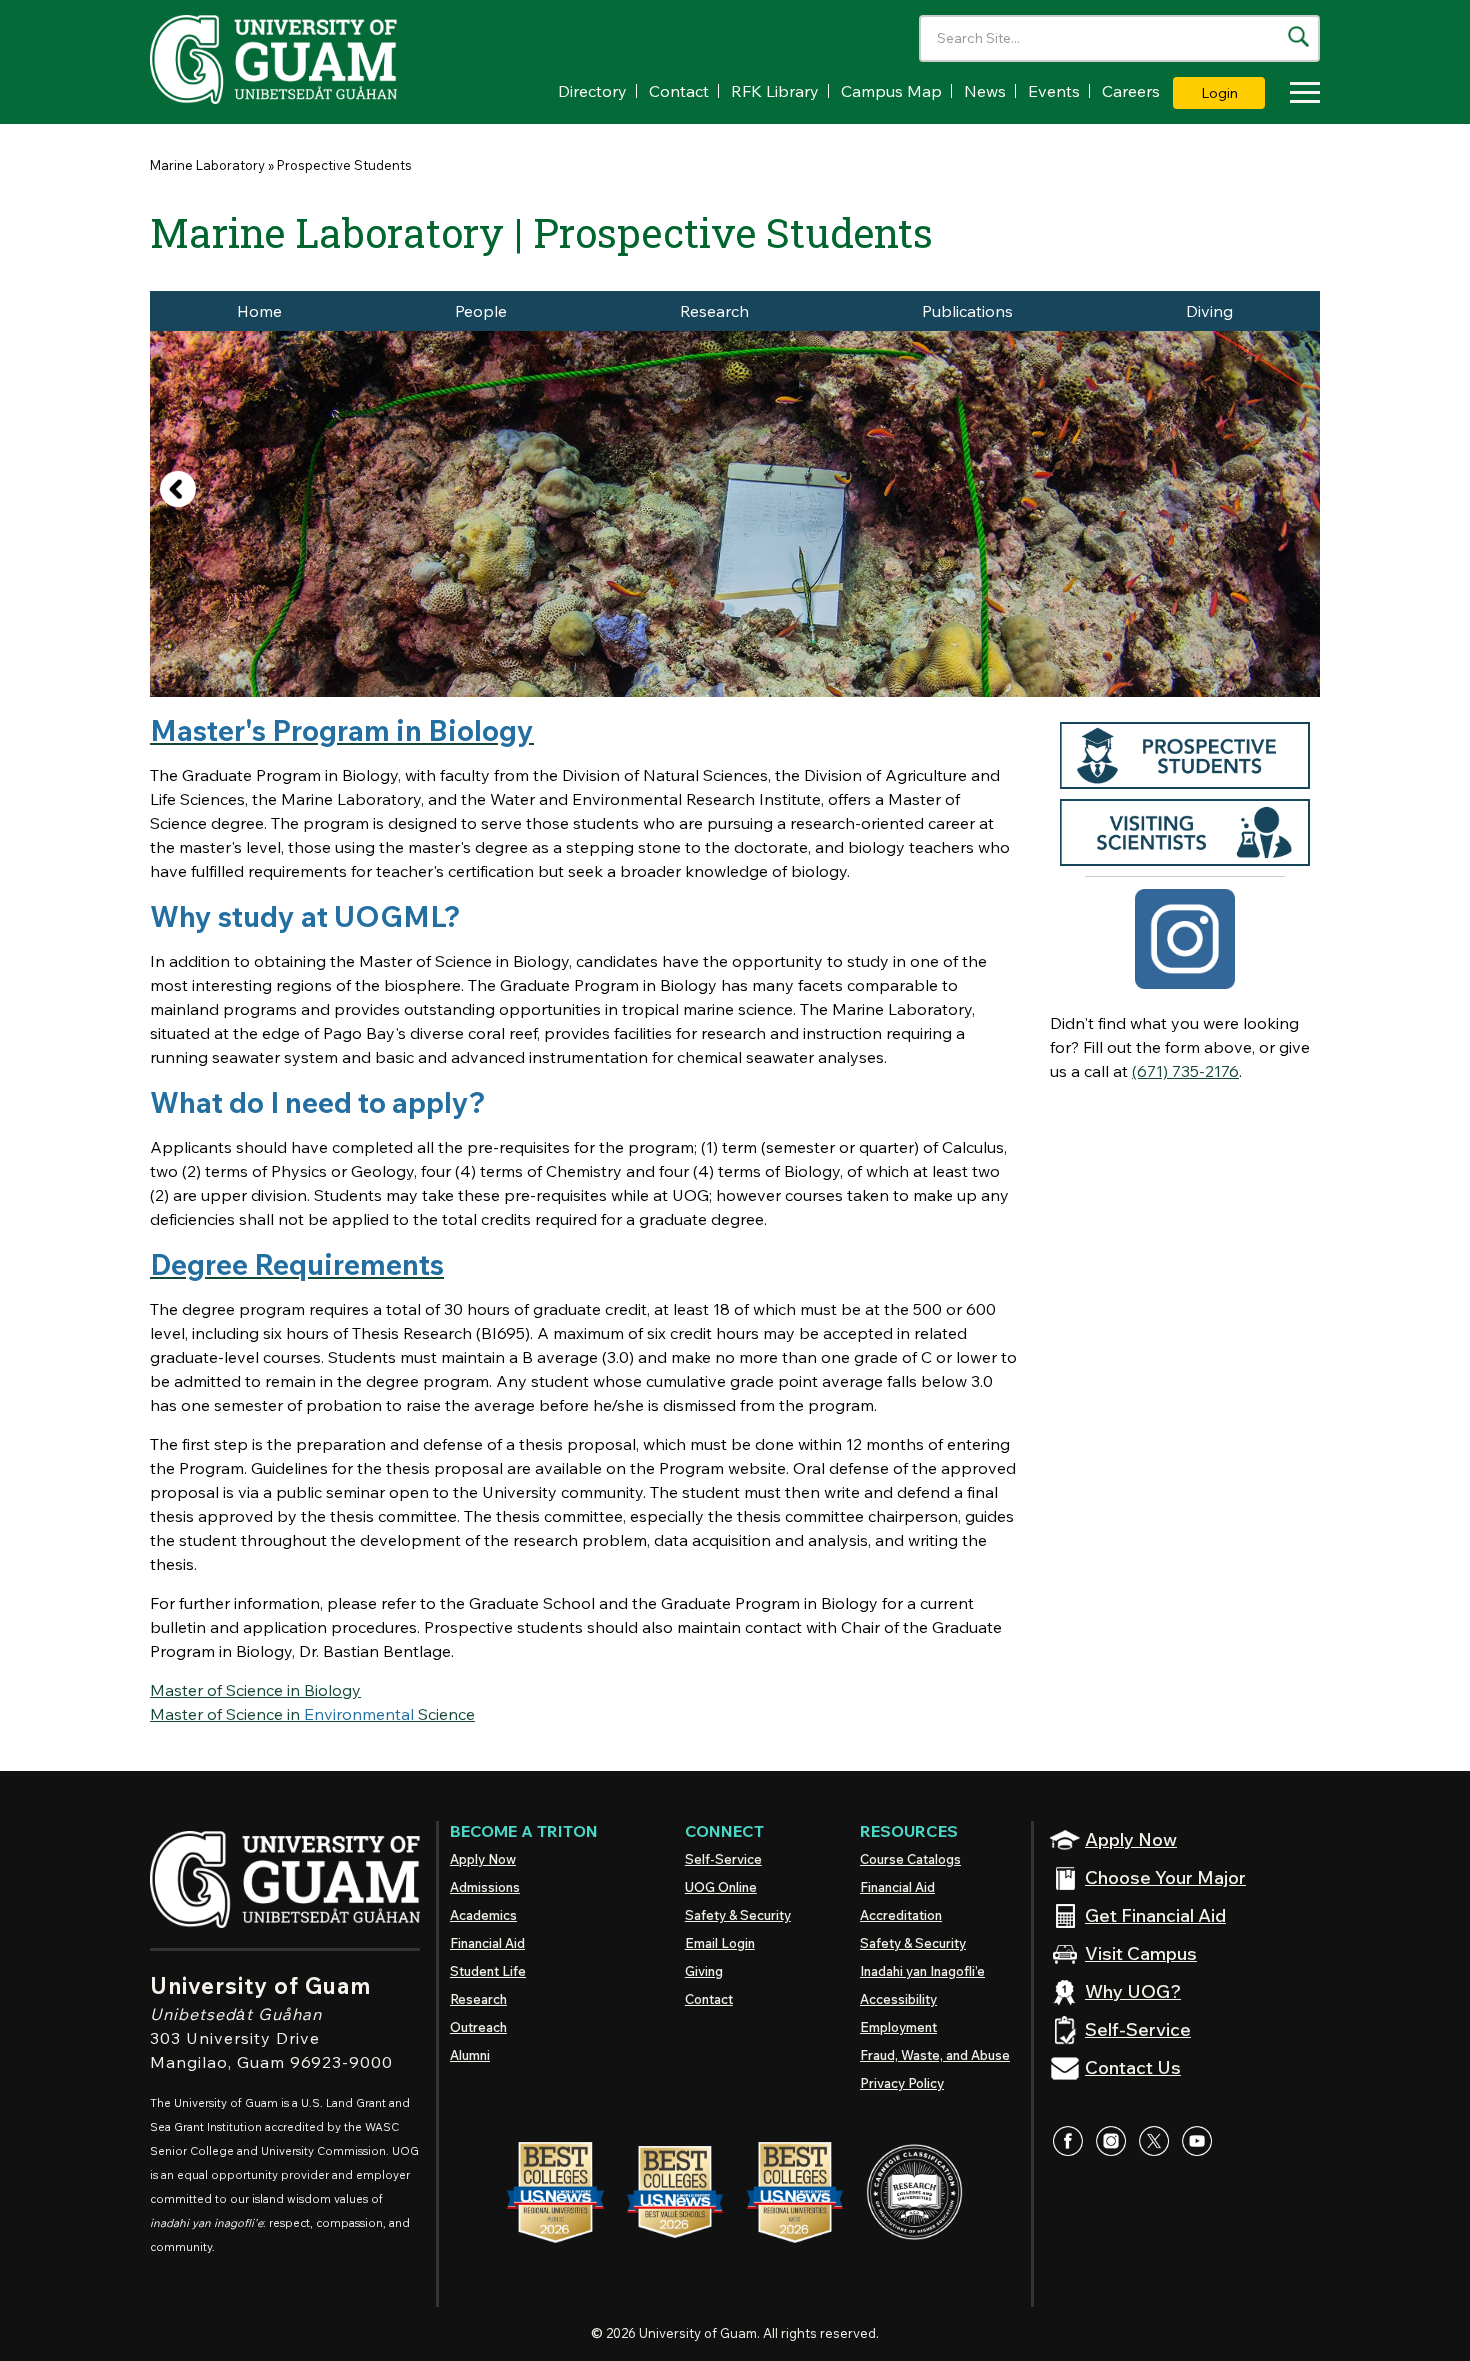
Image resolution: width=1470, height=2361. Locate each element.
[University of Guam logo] (300, 59)
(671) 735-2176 (1185, 1071)
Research (714, 311)
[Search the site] (1298, 36)
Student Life (488, 1971)
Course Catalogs (910, 1859)
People (481, 311)
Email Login (720, 1943)
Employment (898, 2027)
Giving (704, 1971)
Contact (679, 91)
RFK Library (775, 91)
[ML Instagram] (1185, 937)
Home (259, 311)
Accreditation (901, 1915)
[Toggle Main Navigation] (1300, 95)
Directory (592, 91)
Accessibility (898, 1999)
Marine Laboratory (207, 165)
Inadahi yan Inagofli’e (922, 1971)
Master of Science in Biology (255, 1690)
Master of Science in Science (312, 1714)
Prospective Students (344, 165)
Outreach (478, 2027)
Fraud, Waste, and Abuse (935, 2055)
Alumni (470, 2055)
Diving (1209, 311)
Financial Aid (487, 1943)
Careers (1131, 91)
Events (1054, 91)
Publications (967, 311)
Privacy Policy (902, 2083)
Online (721, 1887)
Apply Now (483, 1859)
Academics (483, 1915)
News (985, 91)
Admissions (485, 1887)
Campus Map (891, 91)
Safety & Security (738, 1915)
